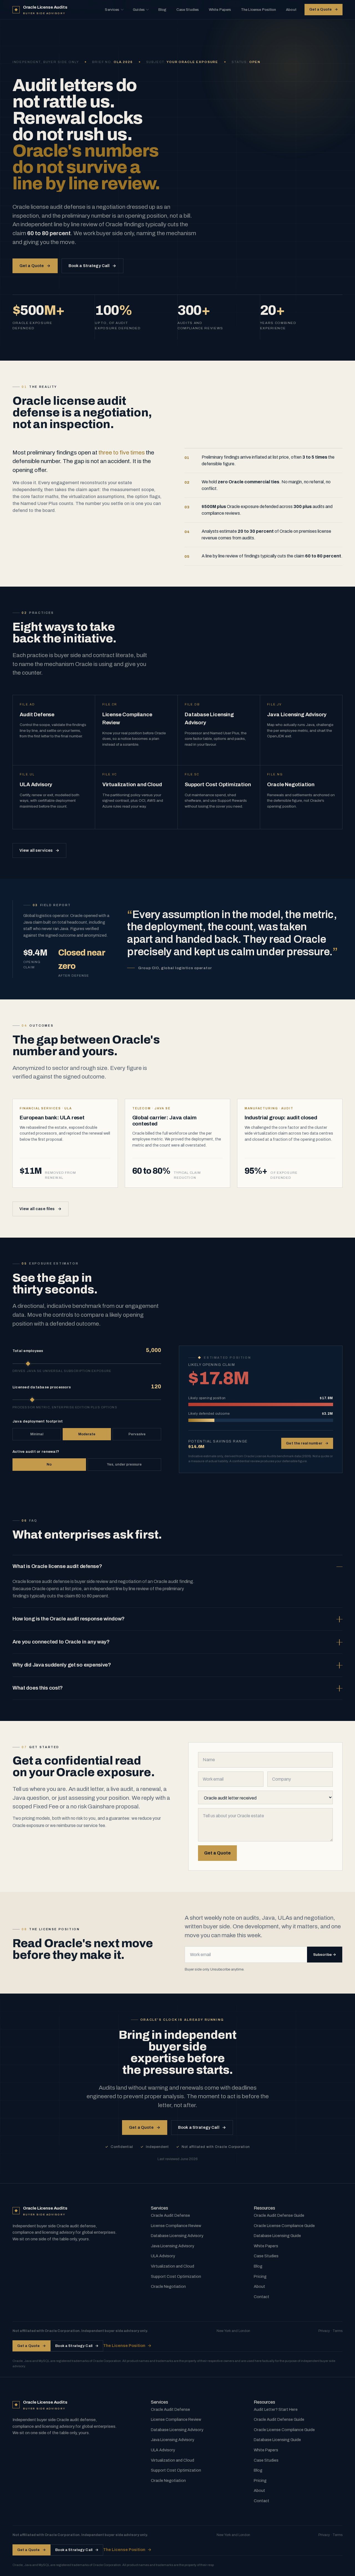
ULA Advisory (163, 2256)
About (291, 10)
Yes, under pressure (124, 1464)
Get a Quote (324, 9)
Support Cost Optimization (176, 2276)
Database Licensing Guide (277, 2236)
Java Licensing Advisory (173, 2246)
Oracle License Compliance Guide (284, 2226)
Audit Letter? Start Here (276, 2409)
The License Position (259, 10)
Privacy (324, 2331)
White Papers (220, 10)
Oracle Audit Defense (170, 2215)
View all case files (40, 1209)
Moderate (87, 1434)
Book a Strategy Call (92, 266)
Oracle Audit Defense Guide (279, 2215)
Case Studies (188, 10)
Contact (262, 2297)
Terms (338, 2331)
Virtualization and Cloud (173, 2266)
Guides (139, 10)
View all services (40, 850)
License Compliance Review (176, 2226)
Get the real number (307, 1443)
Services (112, 10)
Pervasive (137, 1434)
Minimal (37, 1434)
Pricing (260, 2276)
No (49, 1464)
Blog (163, 10)
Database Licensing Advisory (177, 2236)
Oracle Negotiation (168, 2286)
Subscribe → (325, 1955)
